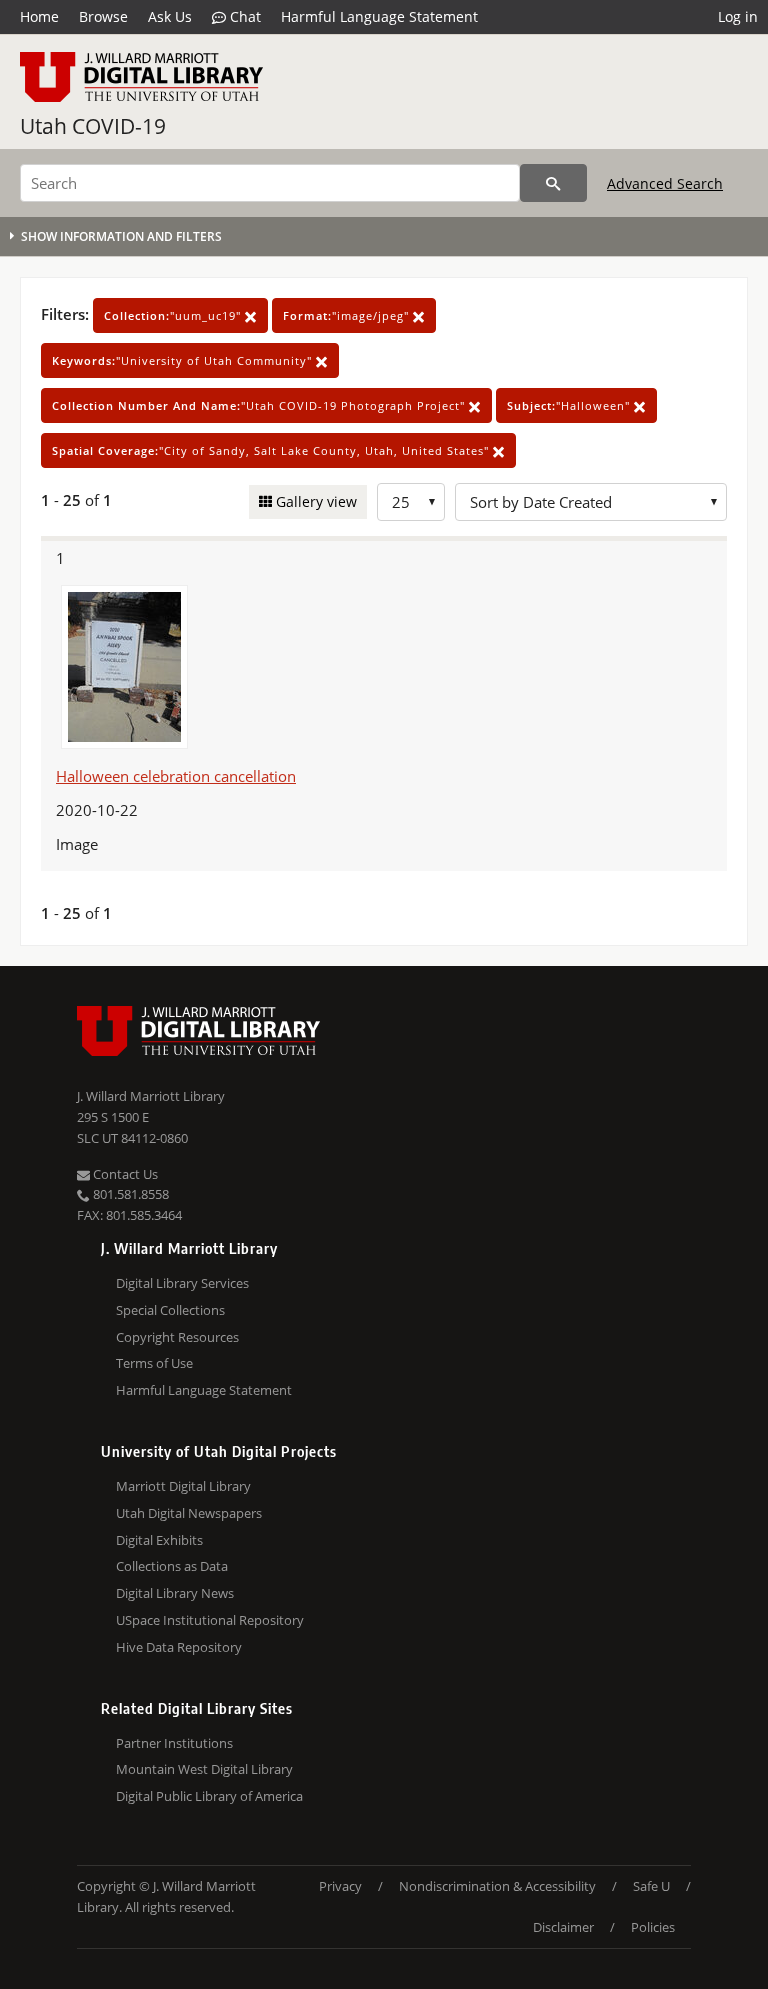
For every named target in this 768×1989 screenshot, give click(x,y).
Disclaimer (563, 1927)
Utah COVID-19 (93, 126)
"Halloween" (570, 405)
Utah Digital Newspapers (189, 1513)
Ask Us (170, 16)
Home (39, 16)
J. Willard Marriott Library (151, 1096)
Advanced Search (665, 183)
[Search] (553, 183)
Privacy (340, 1886)
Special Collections (170, 1310)
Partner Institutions (174, 1743)
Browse (103, 16)
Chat (243, 16)
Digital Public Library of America (209, 1796)
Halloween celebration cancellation (176, 776)
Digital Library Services (182, 1283)
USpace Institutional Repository (210, 1620)
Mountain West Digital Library (204, 1769)
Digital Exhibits (159, 1540)
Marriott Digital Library (183, 1486)
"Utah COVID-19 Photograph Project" (260, 405)
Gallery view (314, 501)
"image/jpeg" (348, 315)
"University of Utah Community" (184, 360)
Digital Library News (175, 1593)
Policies (653, 1927)
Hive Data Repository (179, 1647)
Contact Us (124, 1174)
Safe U (651, 1886)
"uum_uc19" (174, 315)
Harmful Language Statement (379, 16)
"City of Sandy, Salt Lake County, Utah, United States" (272, 450)
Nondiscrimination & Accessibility (497, 1886)
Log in (738, 16)
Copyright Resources (177, 1337)
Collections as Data (172, 1566)
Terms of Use (154, 1363)
